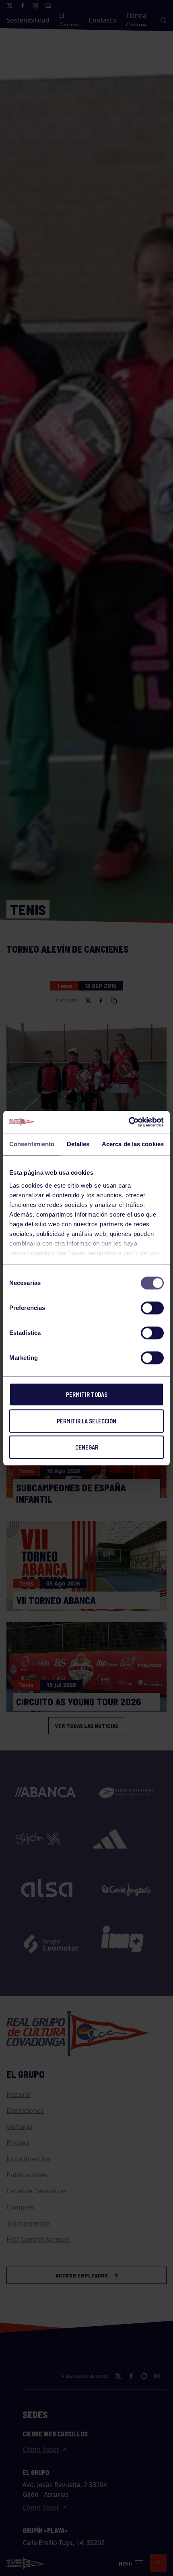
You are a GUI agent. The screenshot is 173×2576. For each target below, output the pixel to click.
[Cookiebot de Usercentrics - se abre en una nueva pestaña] (129, 1122)
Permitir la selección (86, 1421)
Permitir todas (87, 1394)
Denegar (87, 1447)
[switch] (152, 1308)
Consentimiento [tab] (32, 1144)
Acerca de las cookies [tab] (133, 1144)
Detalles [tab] (78, 1144)
